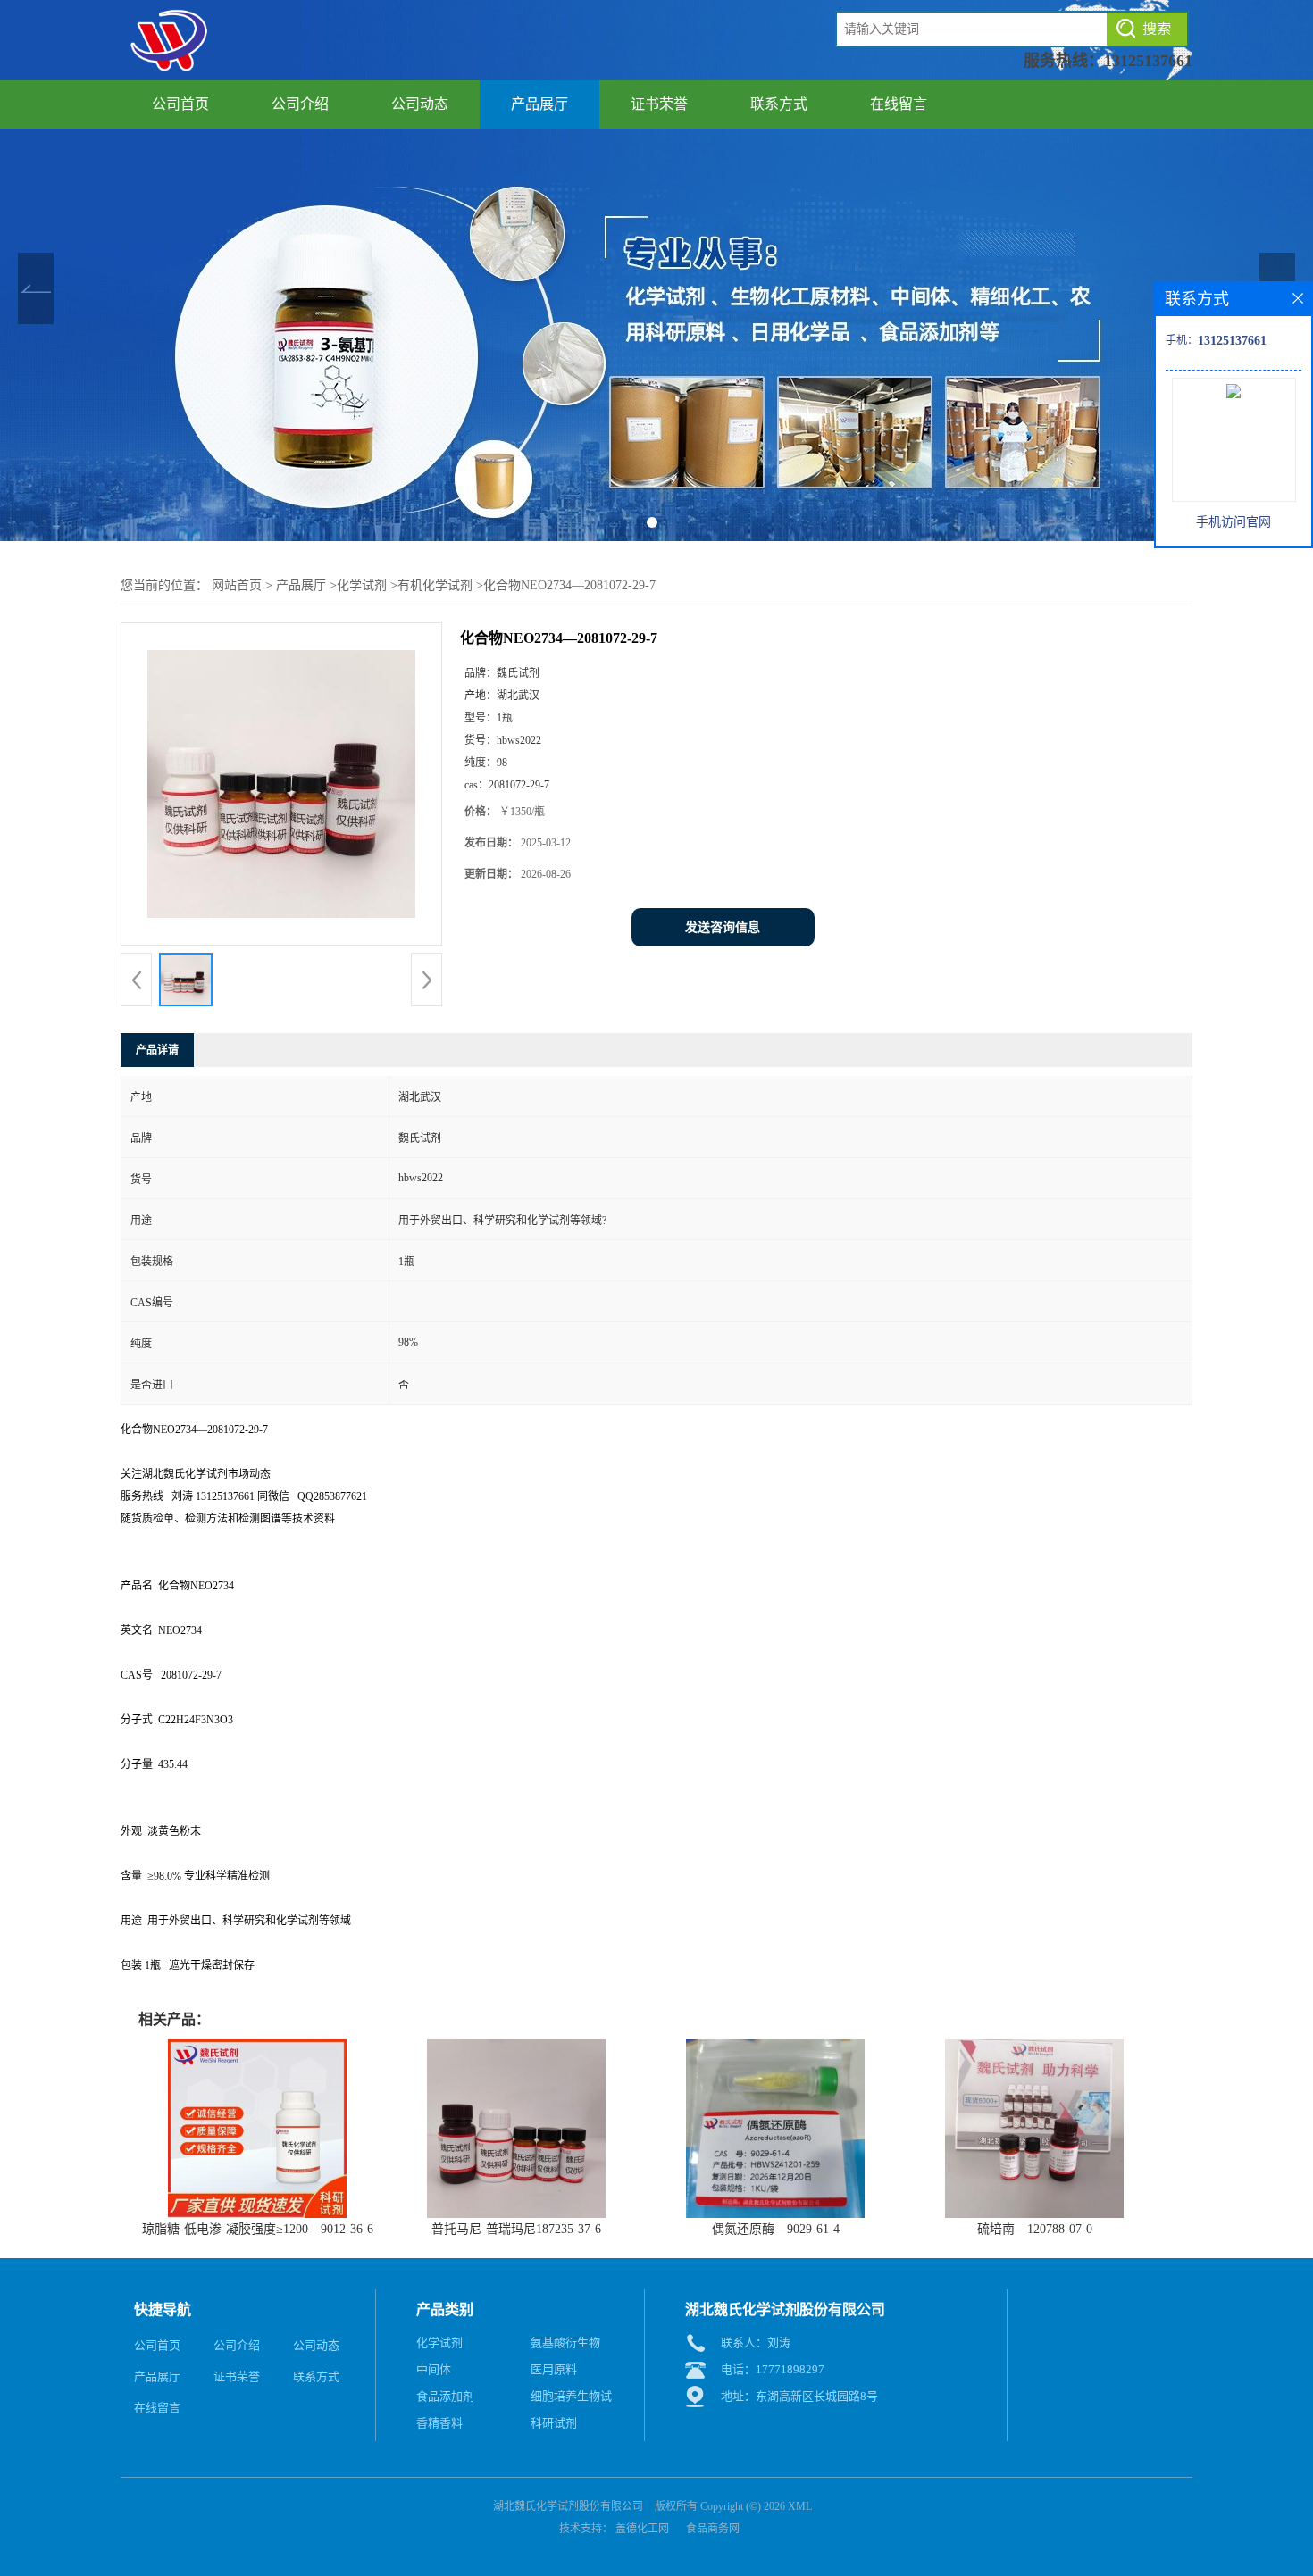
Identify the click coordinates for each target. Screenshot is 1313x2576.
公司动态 (420, 104)
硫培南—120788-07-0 (1035, 2229)
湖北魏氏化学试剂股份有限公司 (568, 2506)
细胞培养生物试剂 (571, 2400)
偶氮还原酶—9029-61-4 (776, 2229)
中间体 (434, 2369)
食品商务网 (713, 2529)
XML (800, 2506)
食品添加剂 (445, 2396)
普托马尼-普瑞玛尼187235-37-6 (516, 2229)
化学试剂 (362, 585)
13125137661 (1148, 61)
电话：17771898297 (773, 2369)
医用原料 (554, 2369)
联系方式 (779, 104)
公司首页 (180, 104)
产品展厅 (539, 104)
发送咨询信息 (723, 927)
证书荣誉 (659, 104)
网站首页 (237, 585)
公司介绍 (300, 104)
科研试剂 (554, 2423)
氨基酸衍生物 (565, 2343)
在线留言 (899, 104)
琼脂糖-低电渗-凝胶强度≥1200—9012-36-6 (258, 2229)
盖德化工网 (642, 2529)
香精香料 (439, 2423)
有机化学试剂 (435, 585)
